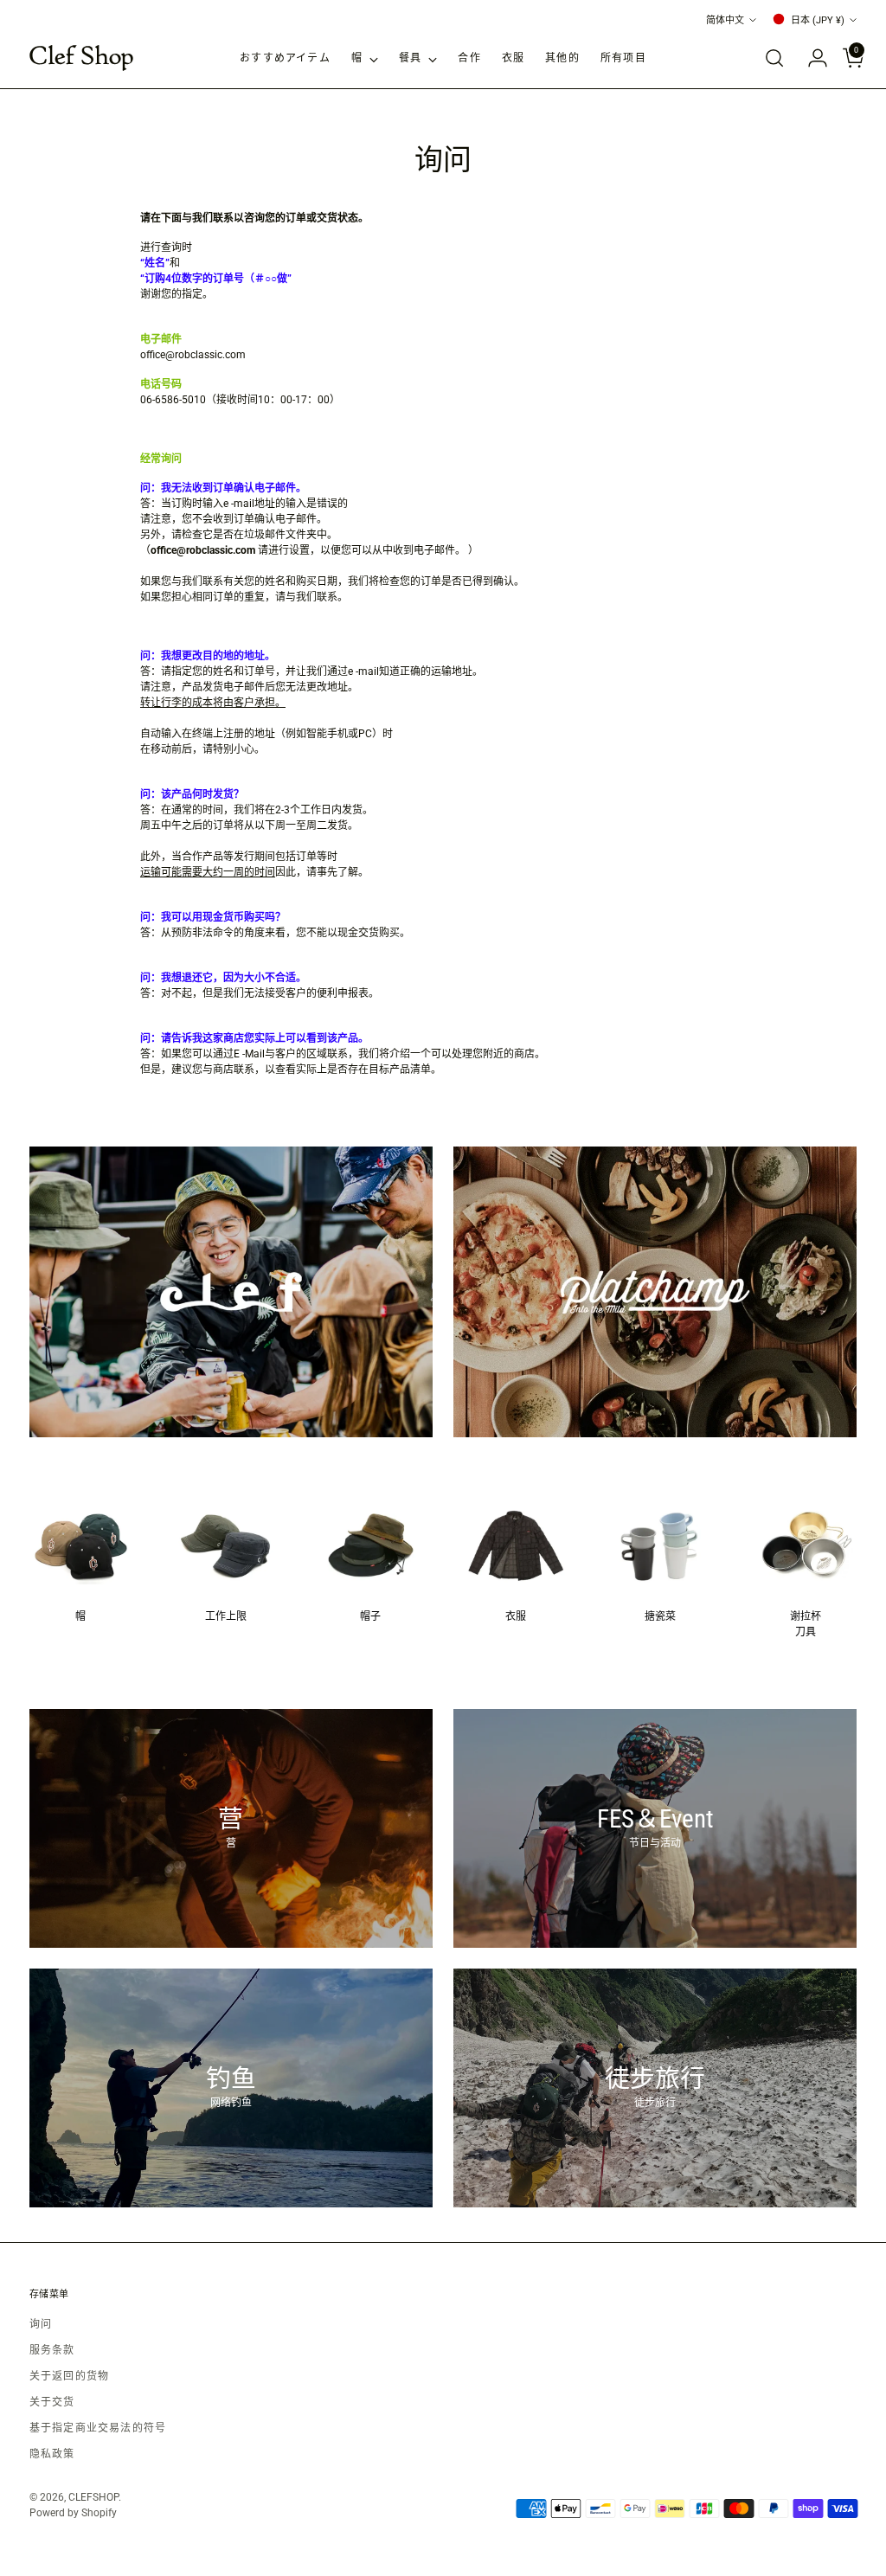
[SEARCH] (774, 58)
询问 (41, 2324)
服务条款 (52, 2350)
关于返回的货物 (69, 2376)
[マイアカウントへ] (811, 58)
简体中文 (725, 20)
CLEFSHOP (93, 2497)
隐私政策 (52, 2454)
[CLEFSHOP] (81, 58)
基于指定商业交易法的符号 (98, 2428)
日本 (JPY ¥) (818, 20)
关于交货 (52, 2402)
